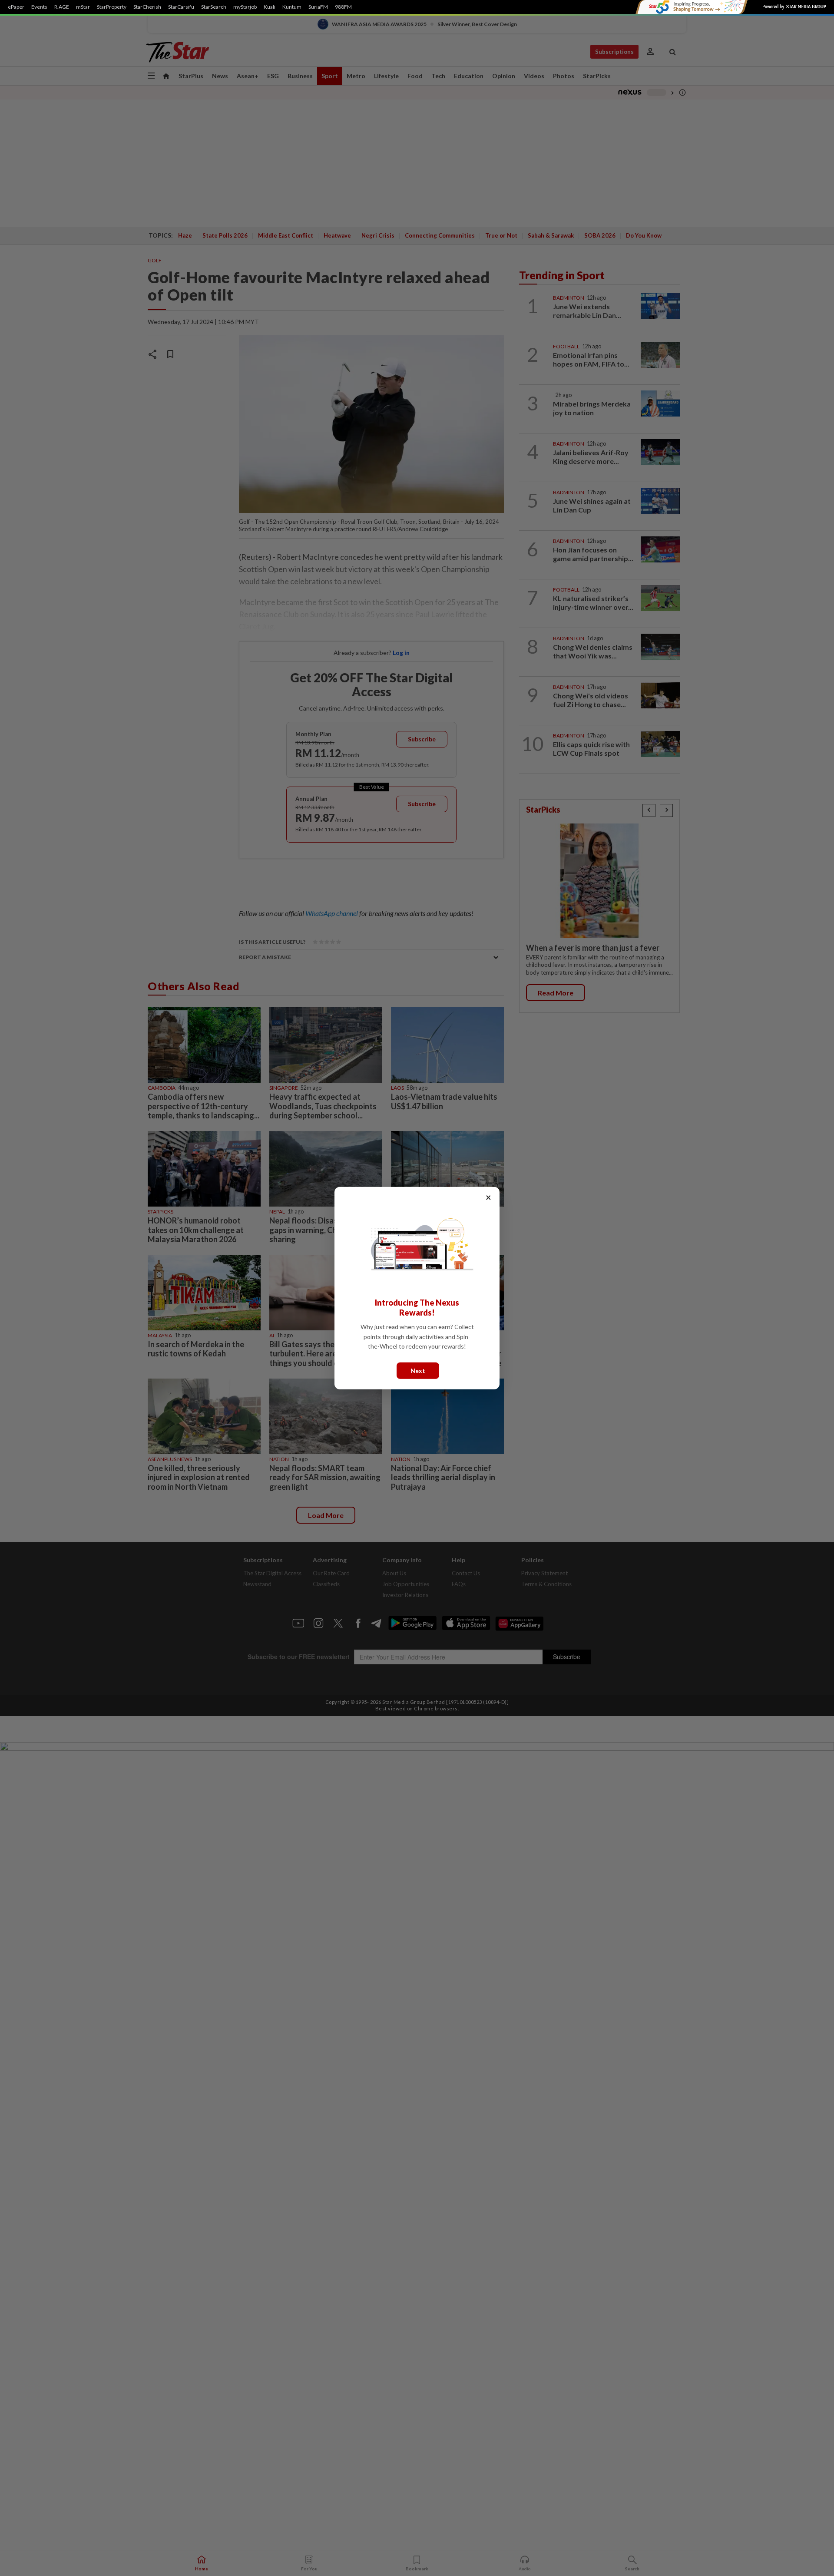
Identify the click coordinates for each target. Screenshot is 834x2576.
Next (418, 1370)
